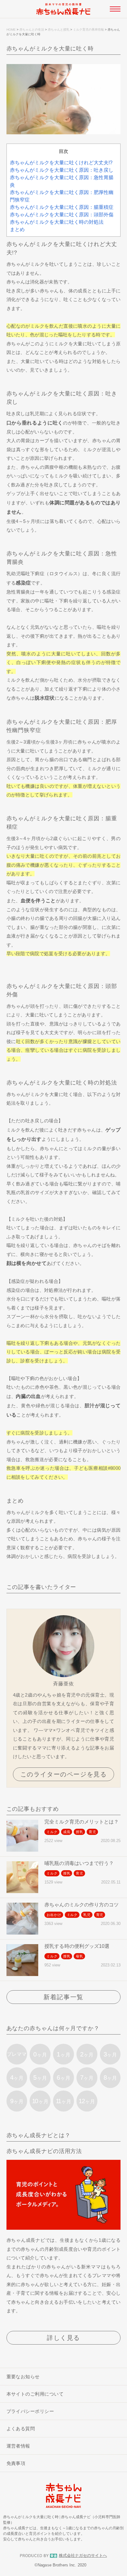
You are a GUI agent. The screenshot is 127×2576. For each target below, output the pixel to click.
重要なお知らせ (23, 2377)
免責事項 (16, 2463)
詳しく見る (63, 2338)
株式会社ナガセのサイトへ (83, 2556)
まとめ (17, 229)
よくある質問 (21, 2429)
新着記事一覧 (63, 1997)
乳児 (87, 1915)
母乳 (80, 1956)
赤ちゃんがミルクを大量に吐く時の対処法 (57, 222)
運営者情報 (18, 2446)
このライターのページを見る (64, 1774)
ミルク (52, 1832)
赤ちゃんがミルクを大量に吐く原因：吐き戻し (62, 170)
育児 (92, 1832)
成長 (67, 1832)
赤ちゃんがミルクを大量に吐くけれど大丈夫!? (61, 163)
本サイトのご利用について (35, 2394)
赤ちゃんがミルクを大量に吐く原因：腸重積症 (62, 207)
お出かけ (54, 1915)
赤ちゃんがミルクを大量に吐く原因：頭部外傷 (62, 215)
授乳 (80, 1832)
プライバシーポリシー (30, 2411)
